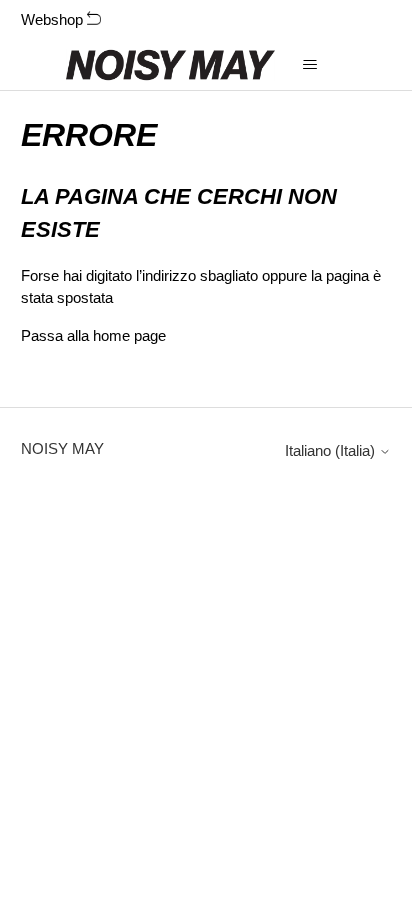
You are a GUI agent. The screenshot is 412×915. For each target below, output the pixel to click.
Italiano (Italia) (332, 450)
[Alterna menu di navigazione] (310, 65)
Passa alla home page (93, 335)
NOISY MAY (62, 448)
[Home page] (170, 65)
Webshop (54, 19)
